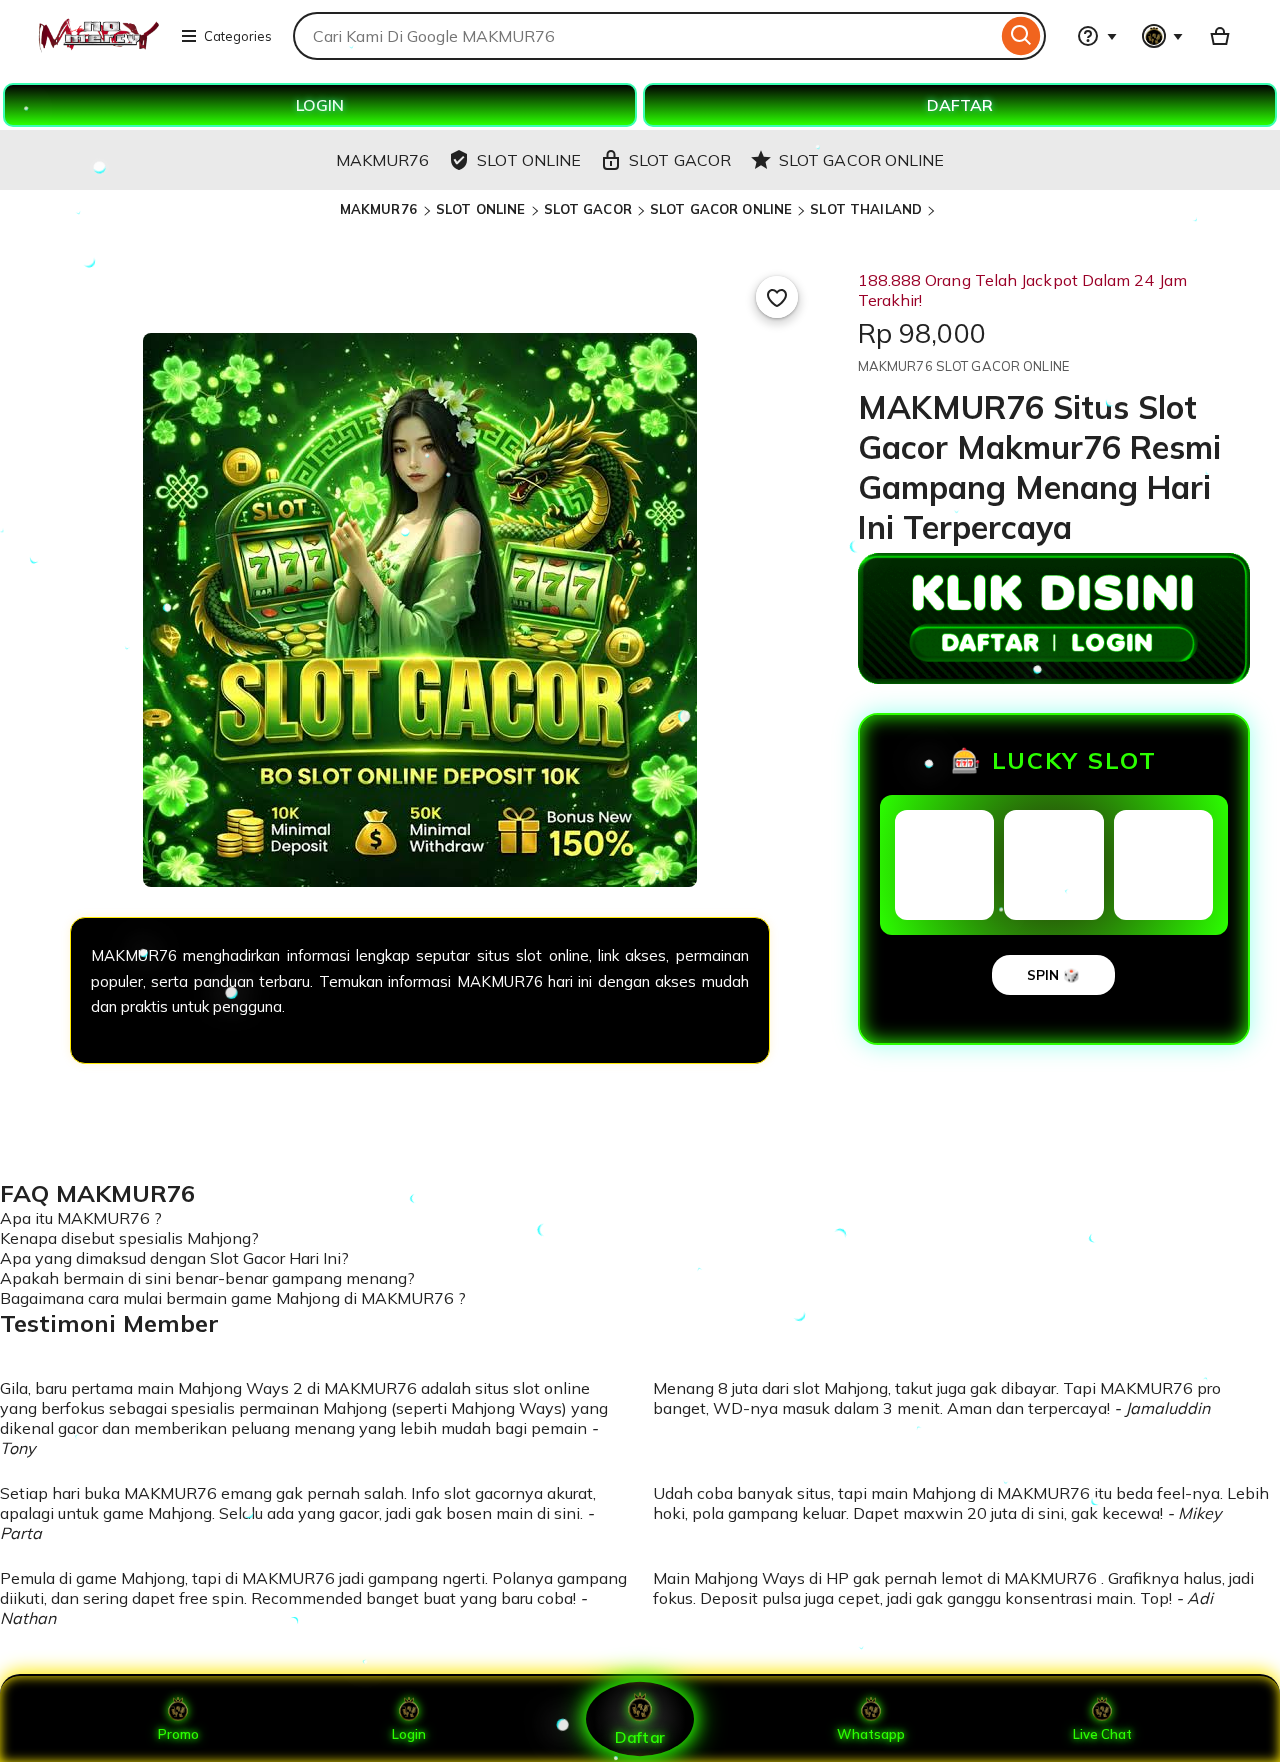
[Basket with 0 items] (1220, 36)
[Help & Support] (1097, 36)
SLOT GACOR (588, 209)
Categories (238, 36)
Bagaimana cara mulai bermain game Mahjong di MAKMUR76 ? (233, 1298)
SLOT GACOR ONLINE (721, 209)
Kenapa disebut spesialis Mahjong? (129, 1238)
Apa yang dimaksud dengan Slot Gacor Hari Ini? (174, 1258)
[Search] (1021, 36)
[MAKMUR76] (97, 48)
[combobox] (645, 36)
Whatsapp (871, 1734)
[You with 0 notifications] (1163, 36)
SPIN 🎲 (1053, 975)
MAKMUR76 (380, 209)
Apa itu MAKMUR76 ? (81, 1218)
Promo (178, 1734)
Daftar (640, 1736)
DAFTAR (960, 105)
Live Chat (1102, 1734)
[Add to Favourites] (777, 297)
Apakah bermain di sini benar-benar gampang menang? (207, 1278)
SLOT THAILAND (866, 209)
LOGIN (320, 105)
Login (409, 1734)
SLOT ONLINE (480, 209)
